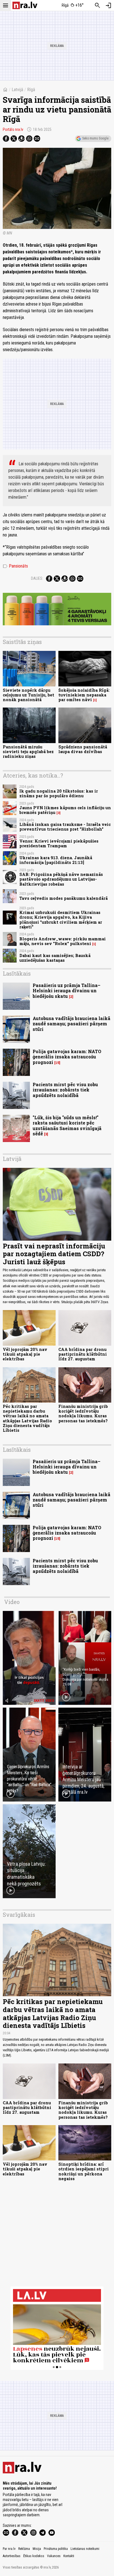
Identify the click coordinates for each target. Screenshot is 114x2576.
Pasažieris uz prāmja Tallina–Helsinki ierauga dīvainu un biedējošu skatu (67, 990)
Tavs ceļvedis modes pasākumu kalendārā (64, 898)
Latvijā (17, 90)
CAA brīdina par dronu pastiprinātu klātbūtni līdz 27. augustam (83, 1354)
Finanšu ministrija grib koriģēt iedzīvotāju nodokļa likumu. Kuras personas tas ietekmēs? (83, 1414)
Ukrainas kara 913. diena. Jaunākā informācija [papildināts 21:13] (56, 860)
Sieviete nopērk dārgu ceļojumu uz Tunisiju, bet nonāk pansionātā (28, 695)
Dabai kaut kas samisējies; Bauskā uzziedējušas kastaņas (55, 958)
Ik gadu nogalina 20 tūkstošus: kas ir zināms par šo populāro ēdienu (59, 793)
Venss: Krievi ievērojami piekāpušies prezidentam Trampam (59, 843)
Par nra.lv (9, 2549)
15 (57, 1063)
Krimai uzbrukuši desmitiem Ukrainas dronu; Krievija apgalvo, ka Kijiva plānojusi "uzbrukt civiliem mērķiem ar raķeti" (61, 920)
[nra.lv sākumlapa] (25, 5)
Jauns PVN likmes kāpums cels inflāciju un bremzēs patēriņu (65, 810)
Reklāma (24, 2549)
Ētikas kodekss (34, 2556)
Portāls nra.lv (13, 129)
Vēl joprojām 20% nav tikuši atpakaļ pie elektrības (25, 1354)
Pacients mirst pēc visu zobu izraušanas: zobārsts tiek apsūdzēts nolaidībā (65, 1090)
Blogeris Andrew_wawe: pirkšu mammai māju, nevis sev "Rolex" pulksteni (63, 941)
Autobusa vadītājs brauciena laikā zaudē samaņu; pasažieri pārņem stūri (72, 1024)
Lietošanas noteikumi (85, 2549)
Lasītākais (17, 973)
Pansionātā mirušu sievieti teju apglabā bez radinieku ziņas (28, 752)
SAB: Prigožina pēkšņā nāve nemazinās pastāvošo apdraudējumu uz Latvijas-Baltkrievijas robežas (61, 879)
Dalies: (37, 578)
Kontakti (69, 2556)
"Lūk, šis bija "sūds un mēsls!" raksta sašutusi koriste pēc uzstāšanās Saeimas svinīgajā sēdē (67, 1125)
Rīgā (31, 90)
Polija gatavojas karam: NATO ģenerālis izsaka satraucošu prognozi (67, 1057)
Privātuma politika (56, 2549)
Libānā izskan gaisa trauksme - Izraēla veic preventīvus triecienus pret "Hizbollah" (65, 827)
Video (12, 1602)
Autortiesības (12, 2556)
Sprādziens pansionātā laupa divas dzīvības (83, 749)
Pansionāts (15, 566)
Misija (37, 2549)
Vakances (54, 2556)
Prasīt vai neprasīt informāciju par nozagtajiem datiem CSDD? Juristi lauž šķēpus (54, 1254)
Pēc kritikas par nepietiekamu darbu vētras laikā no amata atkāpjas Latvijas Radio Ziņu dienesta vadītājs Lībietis (27, 1418)
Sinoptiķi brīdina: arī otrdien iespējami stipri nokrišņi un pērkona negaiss (84, 2171)
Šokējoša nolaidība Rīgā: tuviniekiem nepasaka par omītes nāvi (84, 695)
